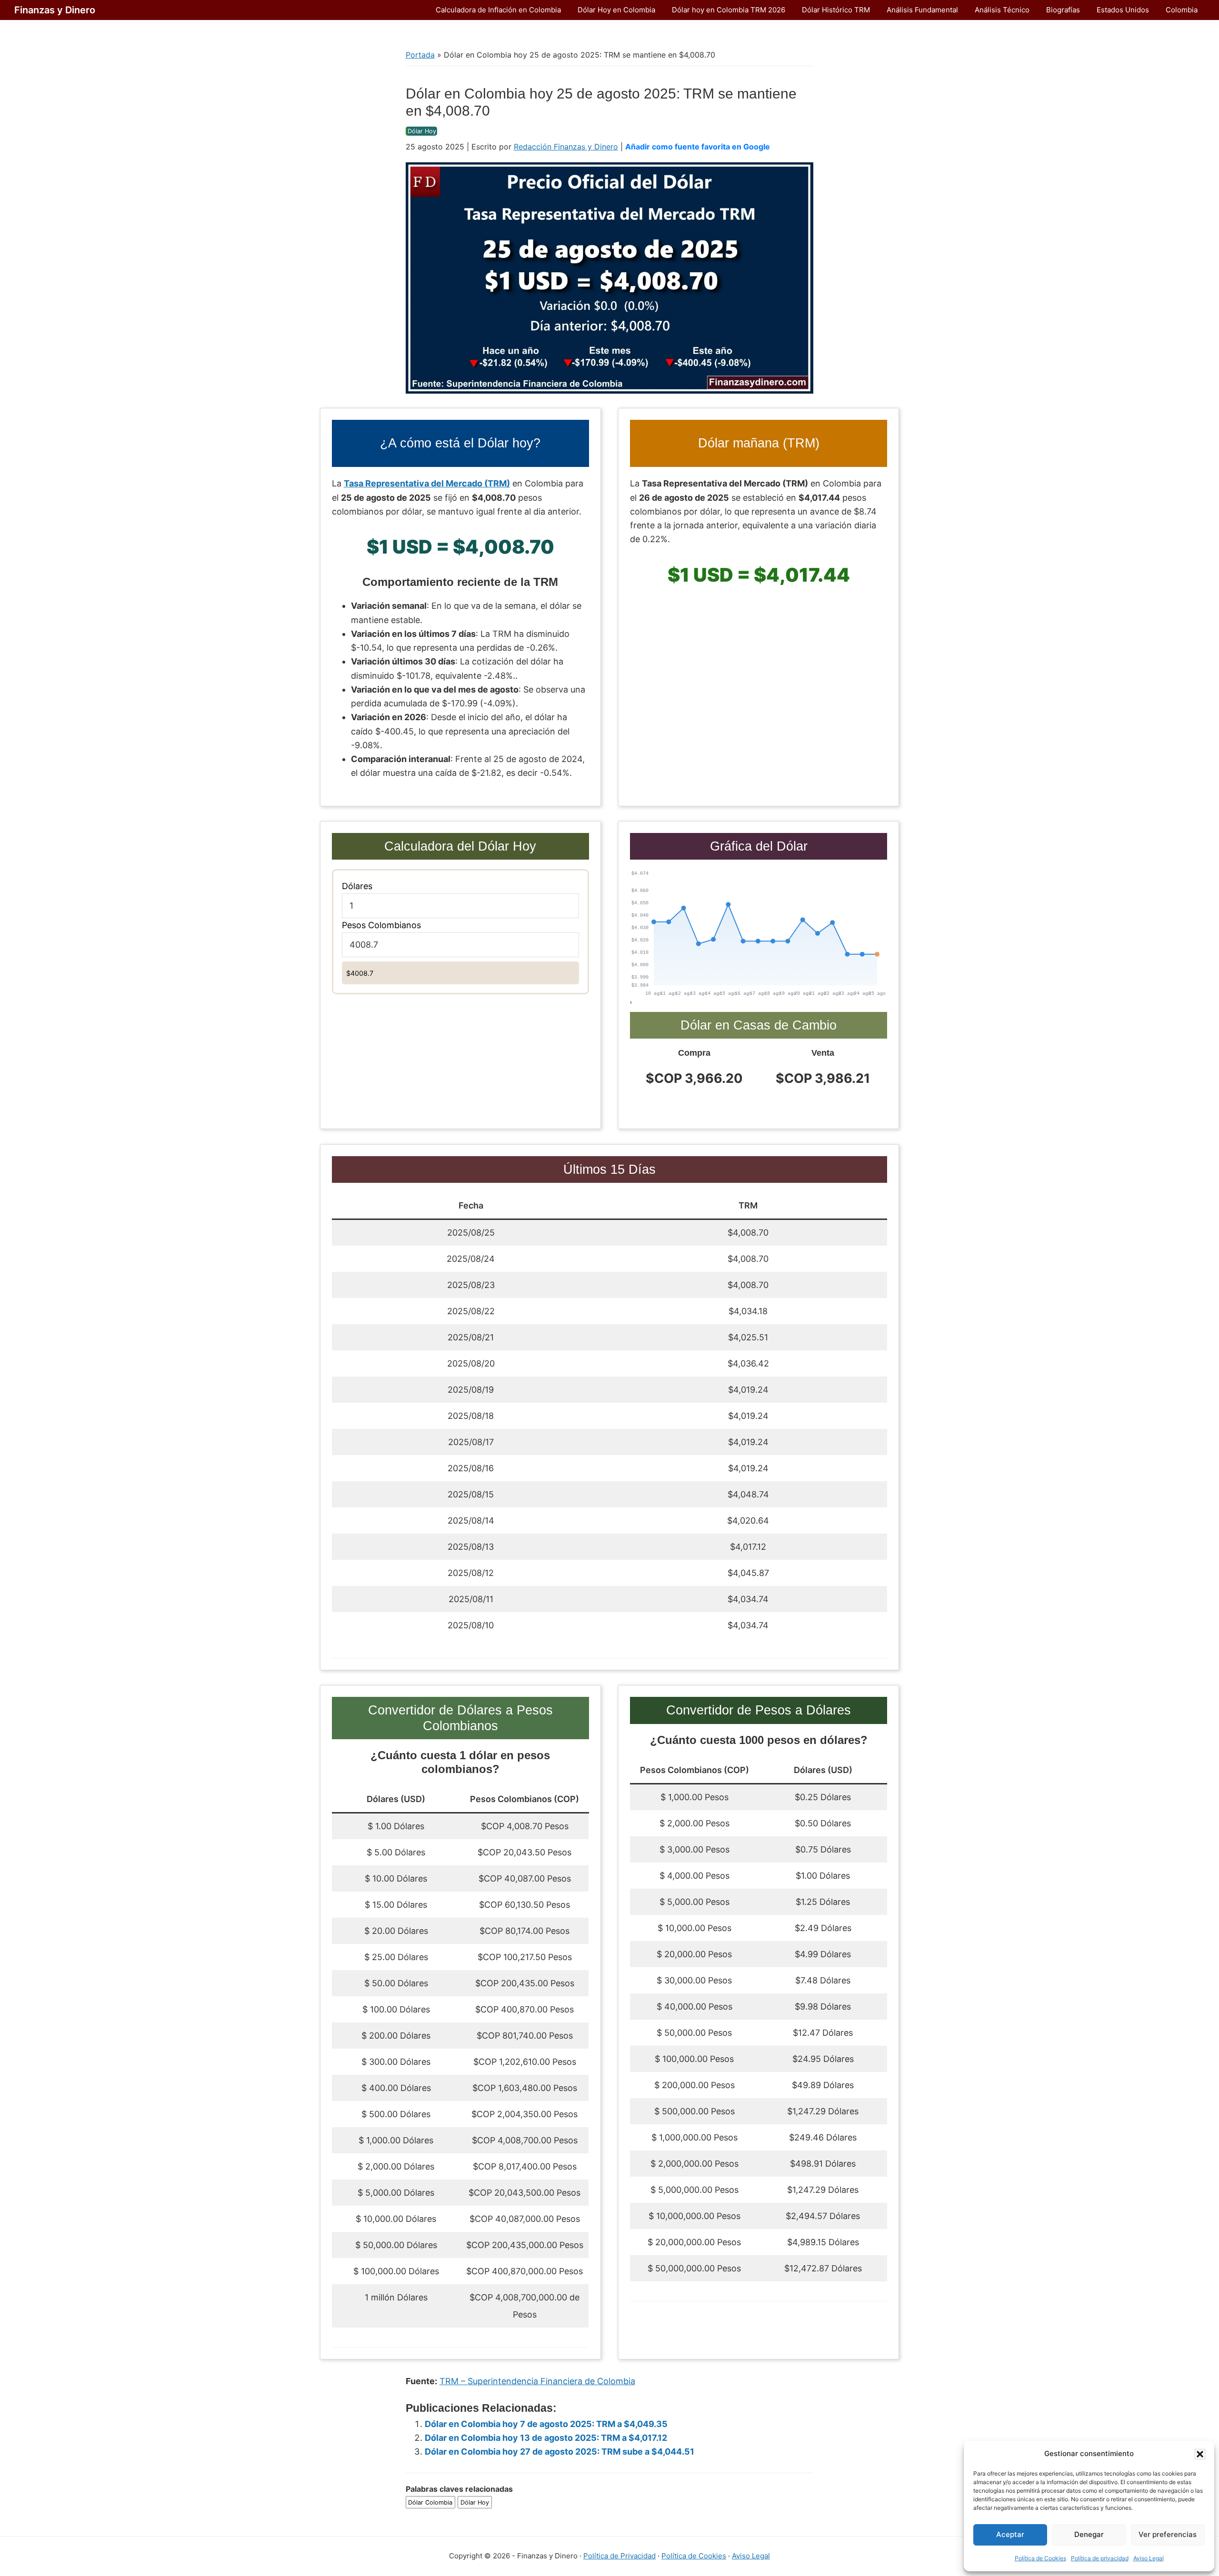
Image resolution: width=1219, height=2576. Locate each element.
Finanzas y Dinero (55, 10)
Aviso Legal (1149, 2558)
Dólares (357, 886)
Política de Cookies (1040, 2558)
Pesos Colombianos (381, 925)
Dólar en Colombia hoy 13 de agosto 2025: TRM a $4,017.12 (546, 2438)
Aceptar (1010, 2534)
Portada (420, 55)
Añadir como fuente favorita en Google (698, 147)
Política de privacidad (1100, 2558)
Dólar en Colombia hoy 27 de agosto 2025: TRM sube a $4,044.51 (560, 2452)
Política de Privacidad (619, 2556)
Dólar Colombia (430, 2502)
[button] (1200, 2454)
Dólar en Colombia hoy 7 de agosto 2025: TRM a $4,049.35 (546, 2424)
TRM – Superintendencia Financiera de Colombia (537, 2381)
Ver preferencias (1168, 2534)
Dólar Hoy (422, 131)
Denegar (1089, 2534)
